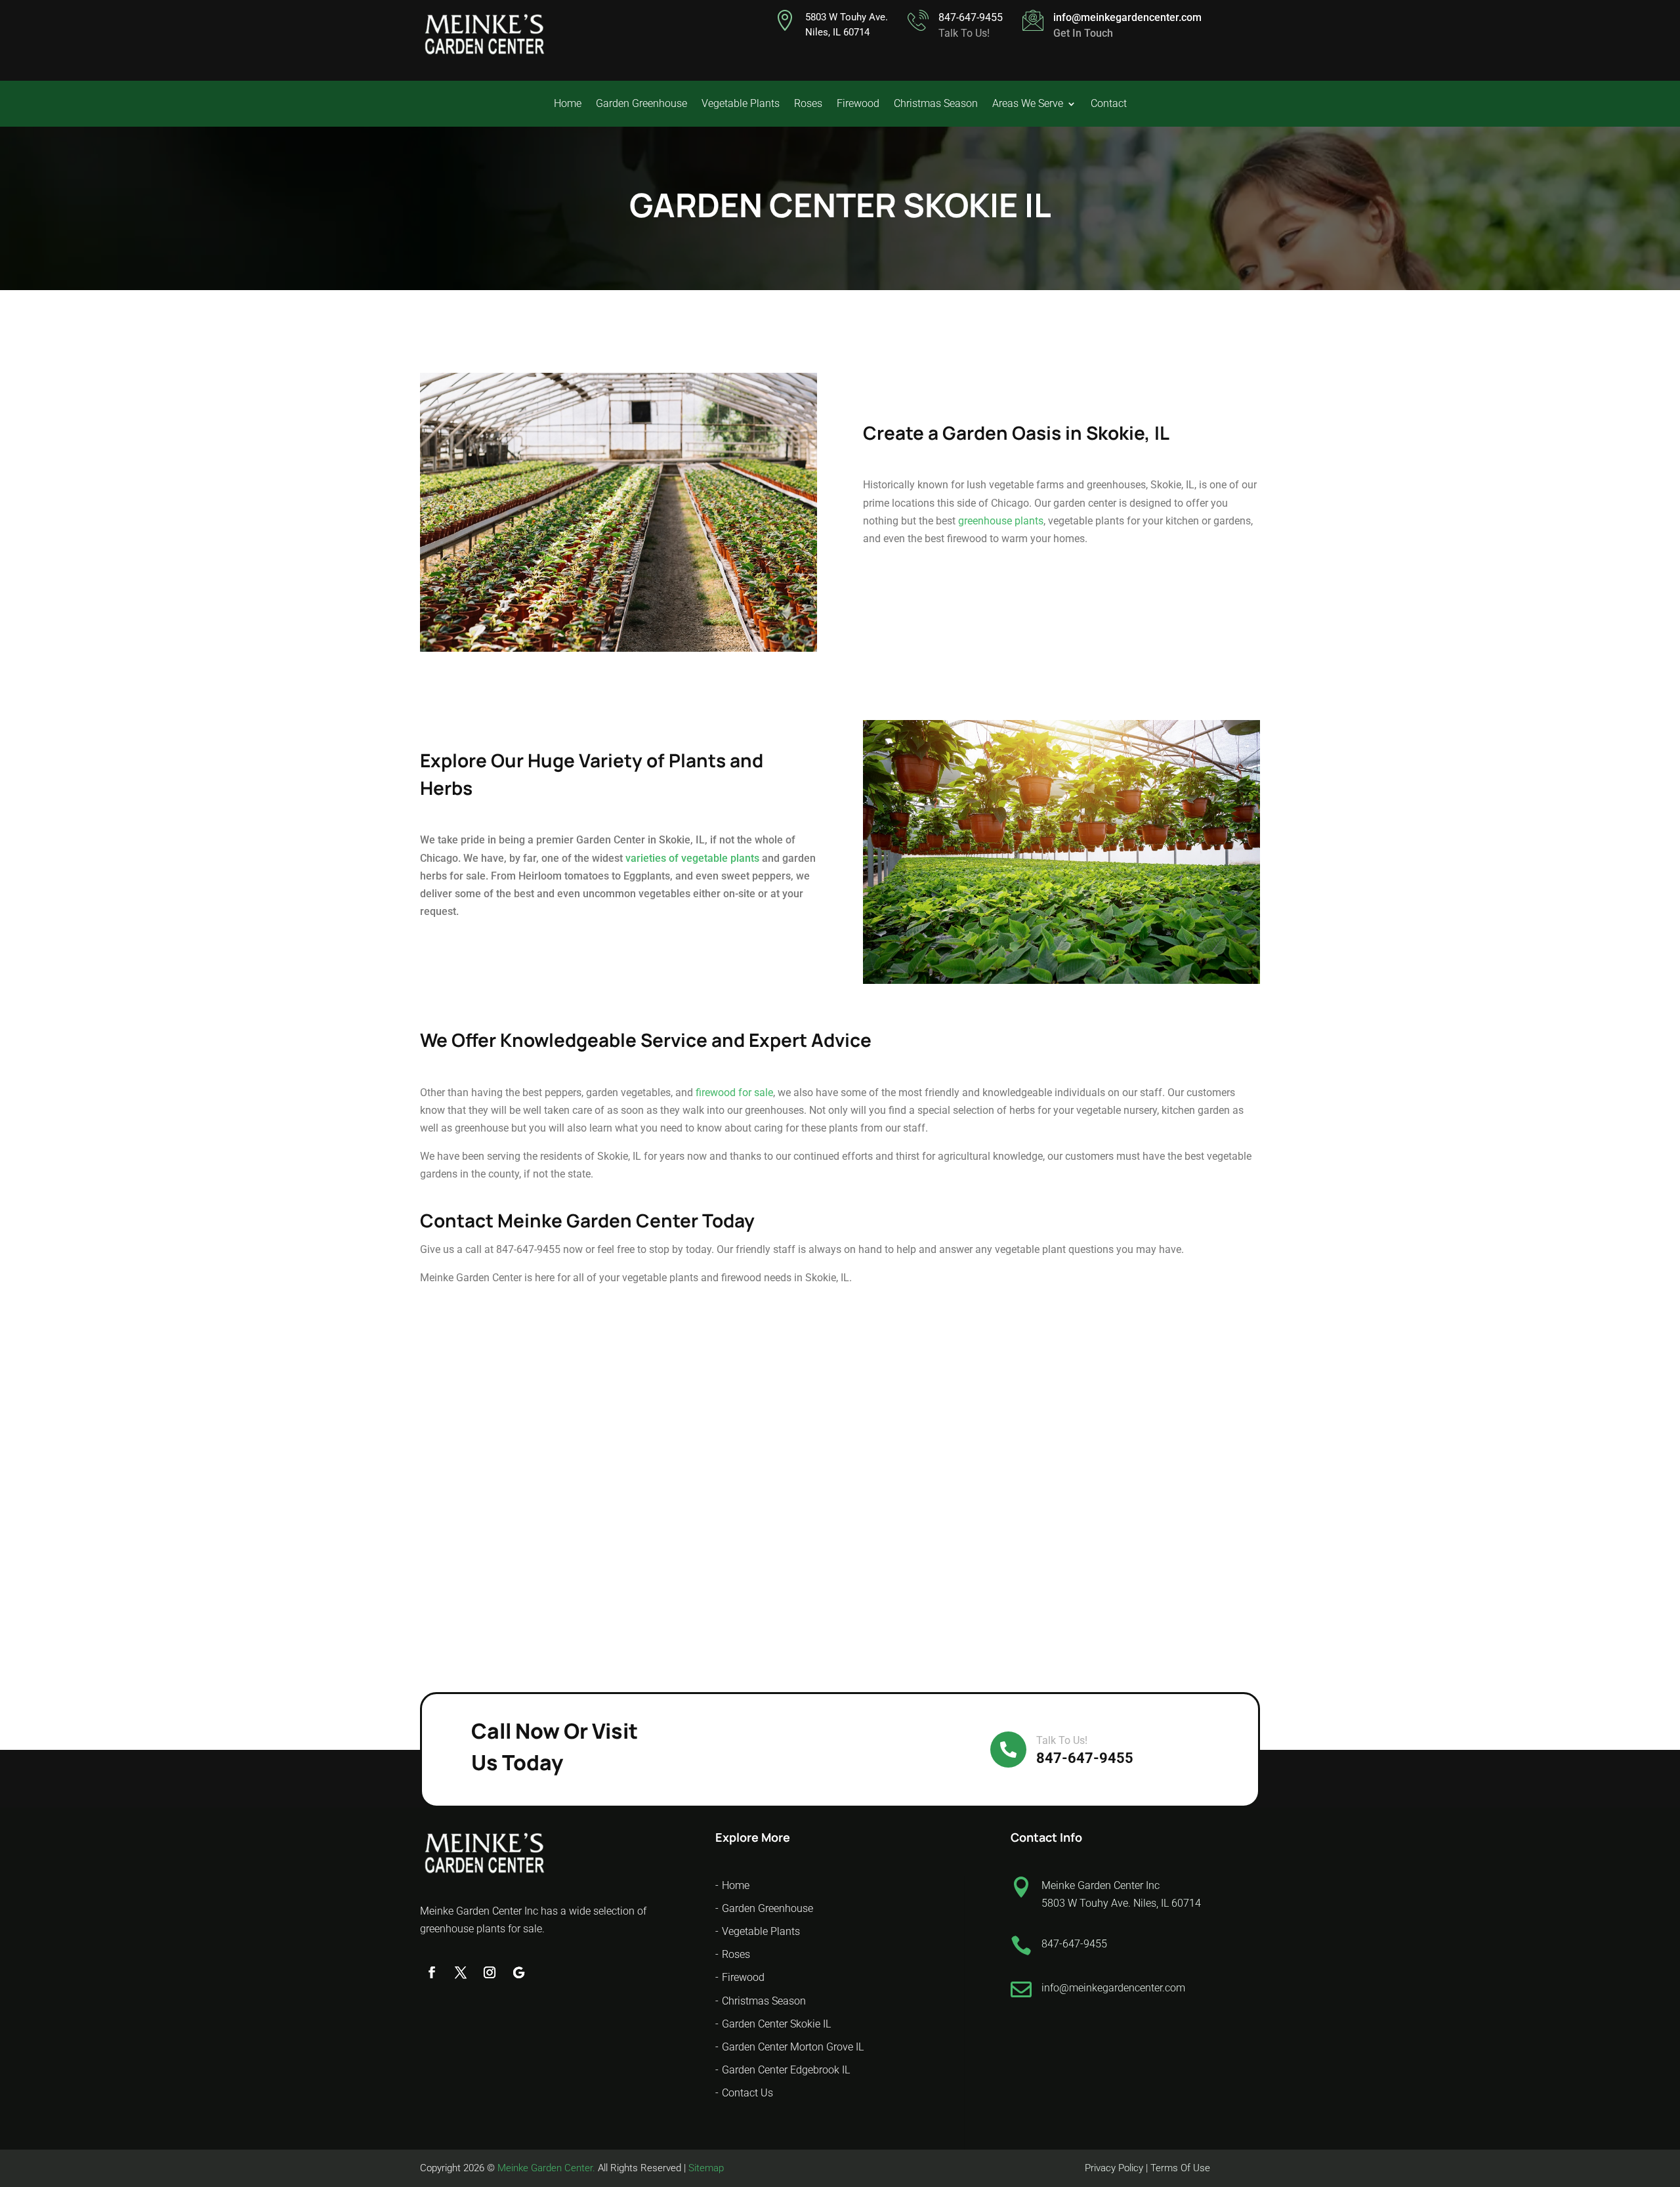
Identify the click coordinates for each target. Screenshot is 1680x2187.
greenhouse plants (1001, 521)
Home (568, 104)
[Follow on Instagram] (490, 1972)
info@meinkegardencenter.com (1127, 17)
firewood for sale (734, 1093)
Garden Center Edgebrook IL (786, 2070)
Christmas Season (936, 104)
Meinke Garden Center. (546, 2168)
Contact (1109, 104)
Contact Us (747, 2093)
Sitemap (706, 2168)
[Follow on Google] (518, 1972)
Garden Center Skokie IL (776, 2024)
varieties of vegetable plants (692, 858)
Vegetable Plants (741, 104)
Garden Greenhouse (641, 104)
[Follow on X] (461, 1972)
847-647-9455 (971, 17)
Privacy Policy (1115, 2168)
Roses (808, 104)
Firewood (858, 104)
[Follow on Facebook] (432, 1972)
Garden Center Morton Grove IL (793, 2047)
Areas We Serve (1028, 104)
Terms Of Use (1180, 2168)
